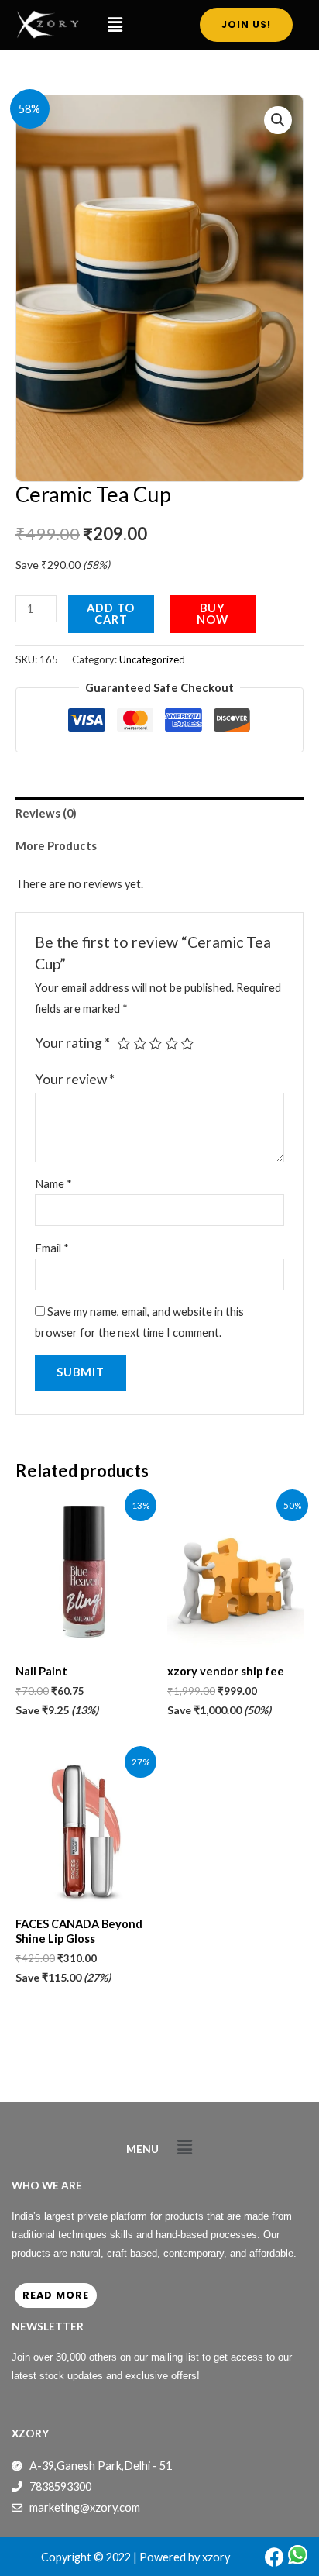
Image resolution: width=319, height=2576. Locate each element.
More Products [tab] (56, 846)
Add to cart (111, 614)
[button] (115, 24)
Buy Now (213, 614)
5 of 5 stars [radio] (187, 1044)
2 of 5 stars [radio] (140, 1044)
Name (53, 1184)
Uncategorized (152, 659)
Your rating (72, 1043)
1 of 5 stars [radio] (124, 1044)
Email (52, 1248)
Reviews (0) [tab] (46, 813)
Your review (75, 1079)
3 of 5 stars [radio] (156, 1044)
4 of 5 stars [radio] (172, 1044)
